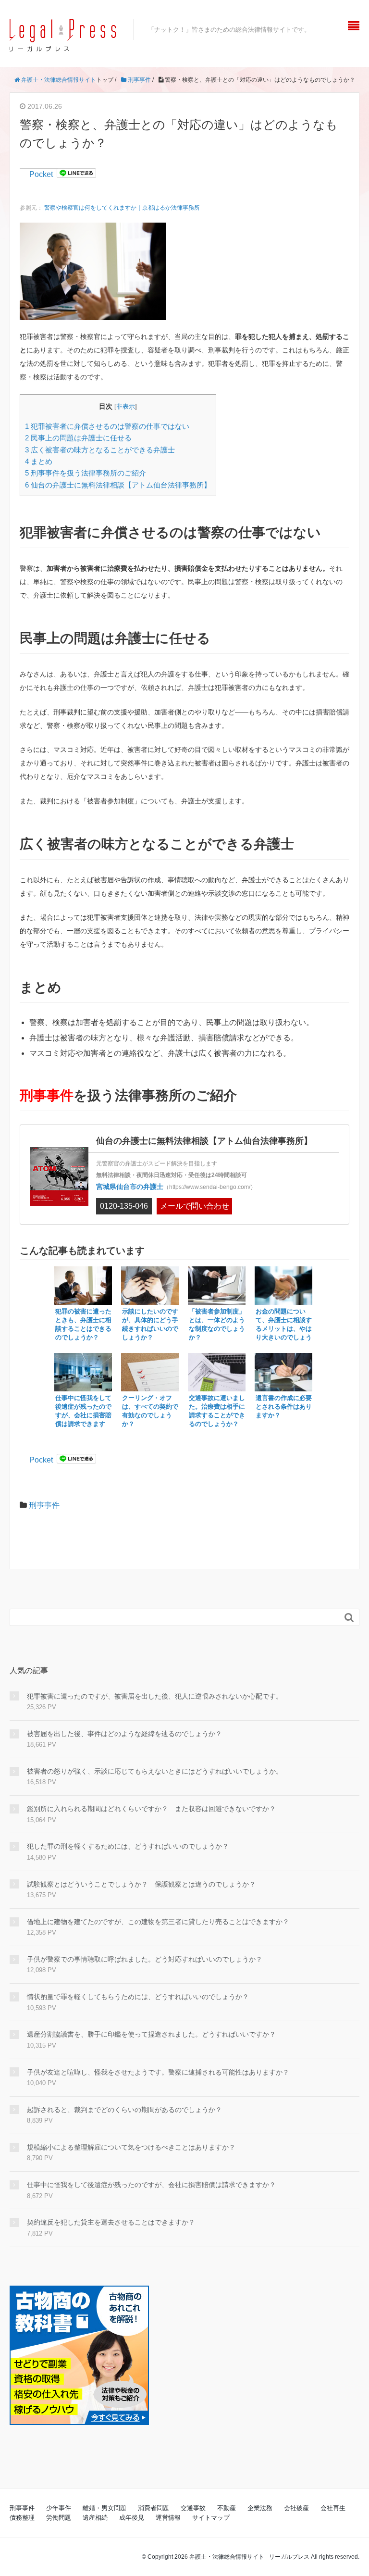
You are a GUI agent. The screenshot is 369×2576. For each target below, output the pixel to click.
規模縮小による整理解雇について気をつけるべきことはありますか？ (131, 2147)
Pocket (41, 174)
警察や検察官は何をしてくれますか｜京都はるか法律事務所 (122, 208)
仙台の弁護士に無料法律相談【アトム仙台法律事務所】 (118, 485)
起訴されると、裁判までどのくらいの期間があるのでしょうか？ (124, 2110)
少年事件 (59, 2508)
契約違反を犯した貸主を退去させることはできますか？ (111, 2222)
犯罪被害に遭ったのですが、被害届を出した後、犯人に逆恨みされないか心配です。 (155, 1696)
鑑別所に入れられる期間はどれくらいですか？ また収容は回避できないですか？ (151, 1809)
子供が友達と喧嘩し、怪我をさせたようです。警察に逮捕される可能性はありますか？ (158, 2072)
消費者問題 (154, 2508)
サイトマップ (211, 2518)
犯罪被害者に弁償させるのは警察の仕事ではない (107, 426)
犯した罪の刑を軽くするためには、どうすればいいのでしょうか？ (128, 1846)
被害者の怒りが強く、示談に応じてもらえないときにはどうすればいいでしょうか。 (155, 1771)
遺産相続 (95, 2518)
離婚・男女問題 (105, 2508)
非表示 (126, 407)
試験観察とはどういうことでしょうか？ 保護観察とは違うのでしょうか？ (141, 1884)
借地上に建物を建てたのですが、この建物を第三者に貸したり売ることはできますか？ (158, 1922)
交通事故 (193, 2508)
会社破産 (296, 2508)
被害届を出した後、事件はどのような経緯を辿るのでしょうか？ (124, 1734)
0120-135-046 (124, 1206)
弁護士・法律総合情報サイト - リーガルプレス (249, 2557)
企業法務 (260, 2508)
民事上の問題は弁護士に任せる (78, 438)
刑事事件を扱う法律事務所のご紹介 (86, 473)
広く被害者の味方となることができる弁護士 (100, 450)
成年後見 (132, 2518)
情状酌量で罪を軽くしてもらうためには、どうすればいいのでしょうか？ (138, 1997)
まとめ (39, 461)
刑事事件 (44, 1505)
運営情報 (168, 2518)
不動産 (227, 2508)
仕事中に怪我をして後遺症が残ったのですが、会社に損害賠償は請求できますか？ (151, 2185)
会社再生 (333, 2508)
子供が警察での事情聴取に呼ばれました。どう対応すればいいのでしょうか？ (145, 1959)
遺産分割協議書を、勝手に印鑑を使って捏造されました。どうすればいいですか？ (151, 2034)
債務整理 (22, 2518)
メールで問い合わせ (195, 1206)
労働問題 (59, 2518)
